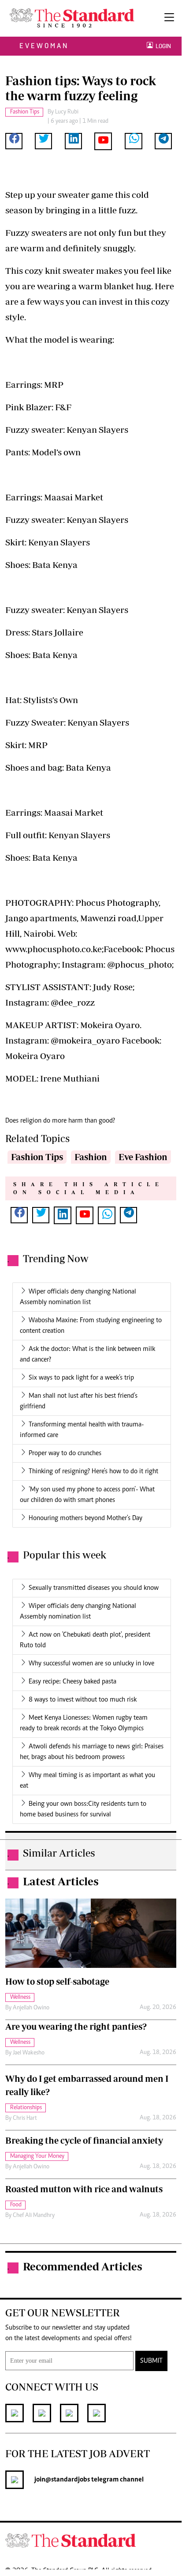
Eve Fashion (143, 1157)
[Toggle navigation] (169, 18)
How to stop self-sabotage (57, 1981)
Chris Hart (25, 2118)
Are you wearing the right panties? (76, 2026)
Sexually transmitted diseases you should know (94, 1588)
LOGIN (162, 46)
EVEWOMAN (44, 46)
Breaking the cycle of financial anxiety (84, 2140)
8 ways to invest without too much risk (83, 1700)
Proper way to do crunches (65, 1453)
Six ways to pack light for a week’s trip (81, 1378)
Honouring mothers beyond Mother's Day (85, 1518)
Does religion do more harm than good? (60, 1121)
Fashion (91, 1157)
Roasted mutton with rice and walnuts (84, 2189)
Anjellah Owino (31, 2008)
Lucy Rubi (67, 112)
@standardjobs (68, 2480)
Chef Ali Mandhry (34, 2216)
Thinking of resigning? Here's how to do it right (93, 1471)
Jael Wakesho (29, 2053)
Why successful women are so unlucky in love (91, 1664)
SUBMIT (151, 2361)
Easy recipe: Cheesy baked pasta (72, 1682)
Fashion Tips (37, 1157)
